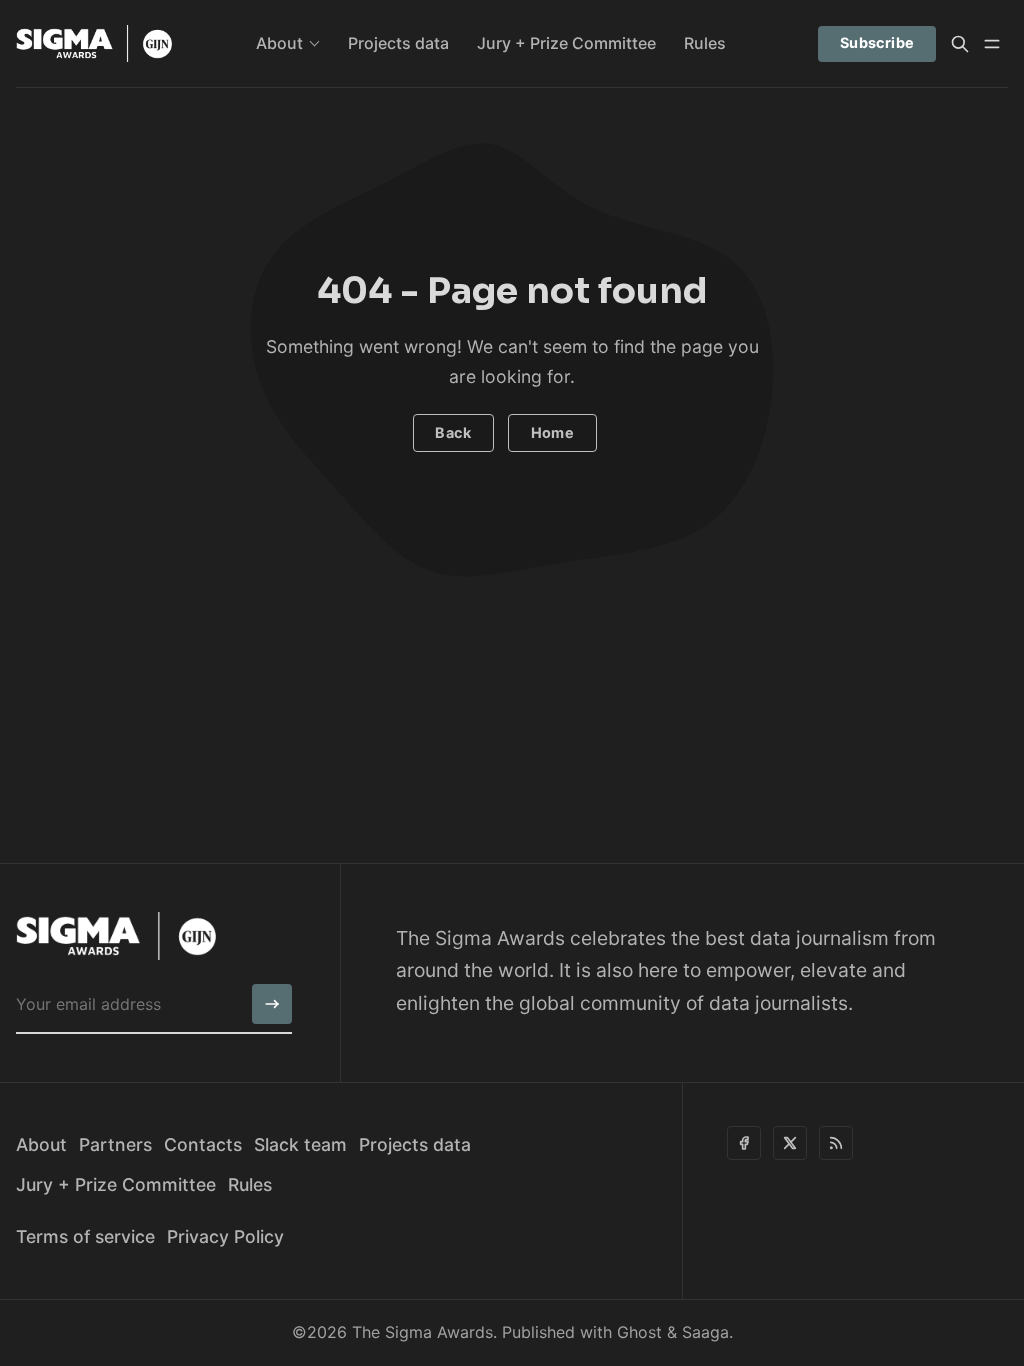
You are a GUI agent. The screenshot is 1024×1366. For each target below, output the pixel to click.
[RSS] (836, 1143)
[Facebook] (744, 1143)
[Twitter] (790, 1143)
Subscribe (877, 42)
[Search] (960, 44)
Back (453, 432)
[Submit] (272, 1004)
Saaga (705, 1332)
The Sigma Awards (422, 1332)
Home (553, 432)
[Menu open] (992, 44)
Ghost (639, 1332)
